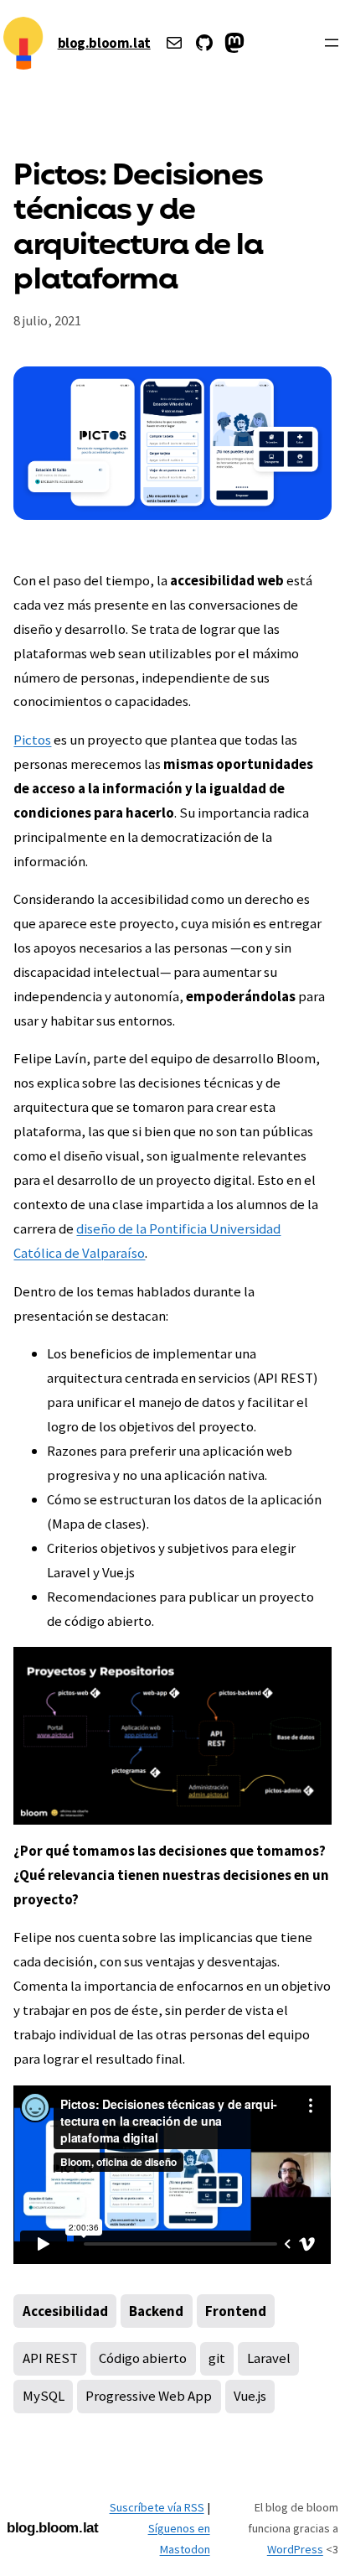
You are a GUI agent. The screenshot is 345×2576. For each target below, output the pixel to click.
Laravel (269, 2358)
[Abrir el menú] (332, 43)
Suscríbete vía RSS (157, 2507)
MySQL (44, 2396)
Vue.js (250, 2396)
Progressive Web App (149, 2396)
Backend (156, 2311)
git (217, 2358)
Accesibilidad (65, 2311)
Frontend (236, 2311)
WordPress (295, 2549)
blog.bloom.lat (104, 43)
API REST (50, 2358)
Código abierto (143, 2358)
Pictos (32, 740)
